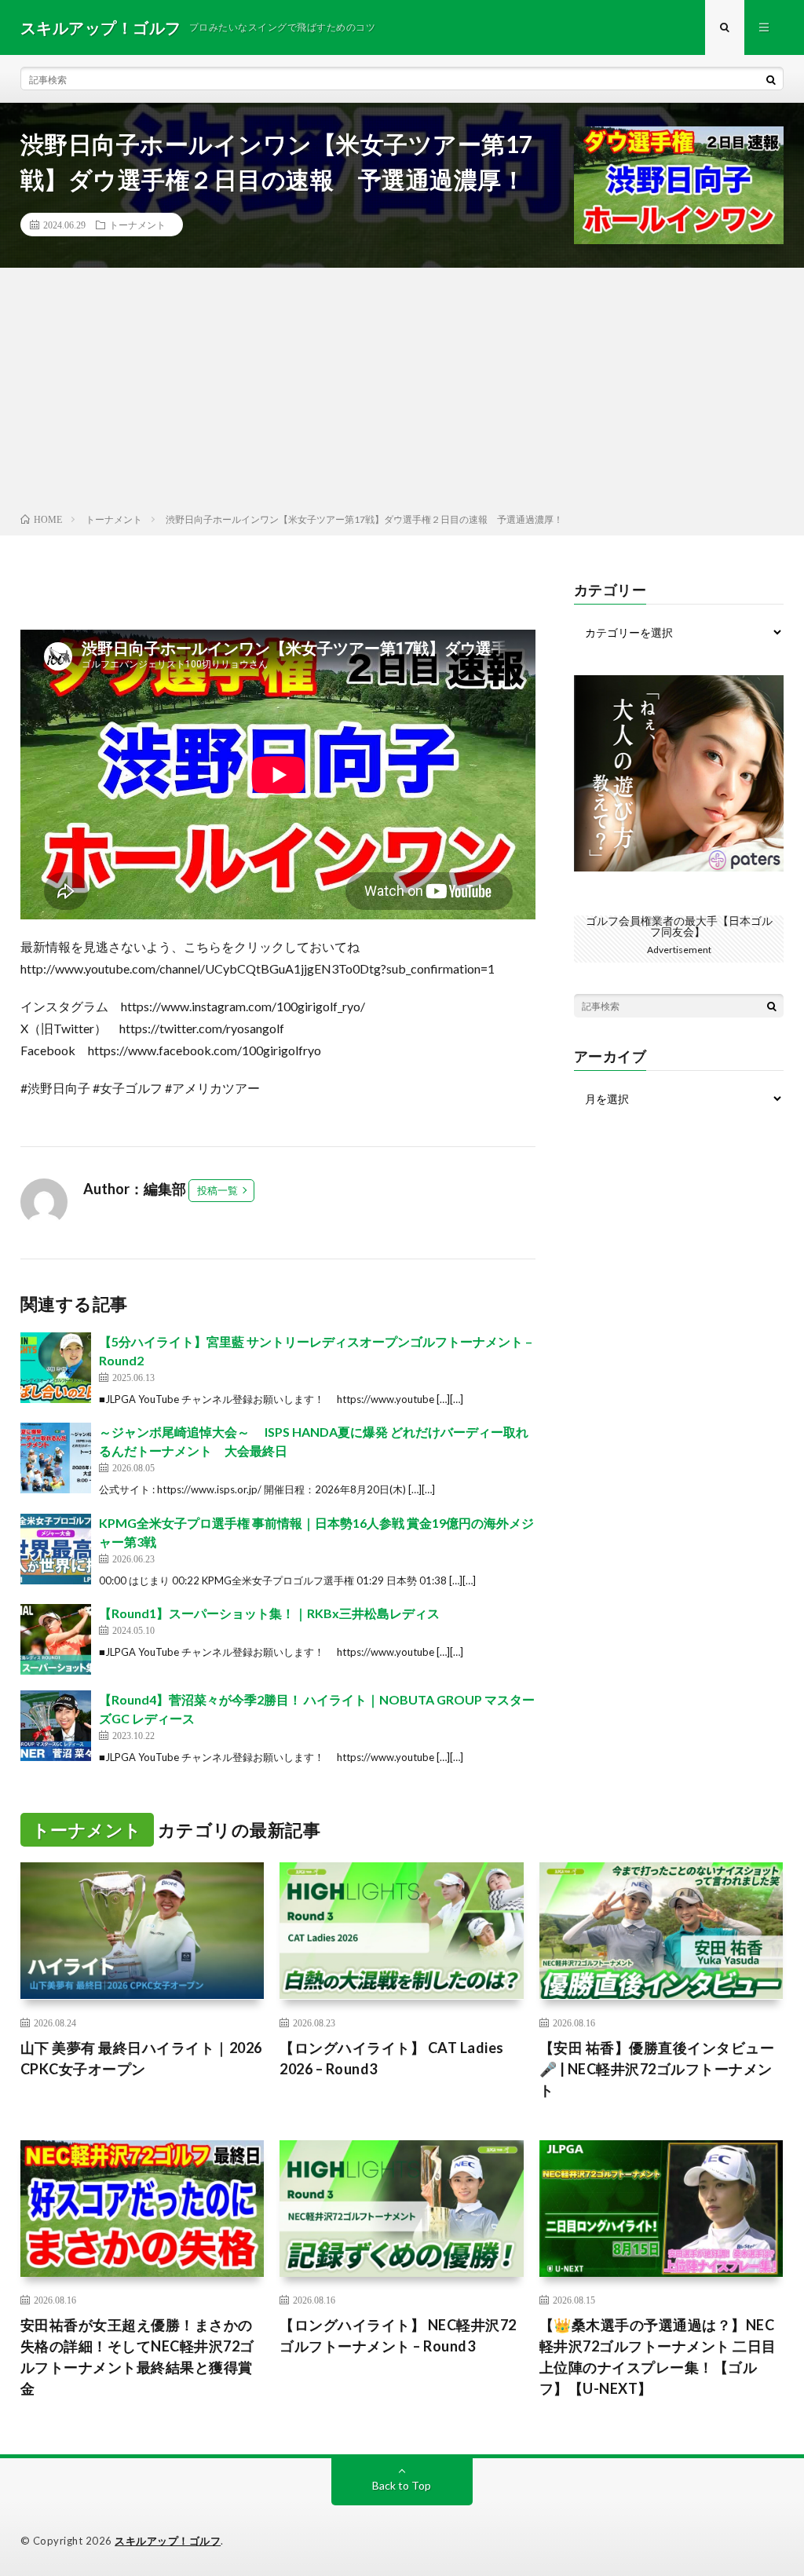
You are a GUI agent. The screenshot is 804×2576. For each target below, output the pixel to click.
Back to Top (402, 2485)
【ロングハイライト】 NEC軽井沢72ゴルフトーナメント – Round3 (398, 2335)
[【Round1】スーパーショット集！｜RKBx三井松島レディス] (56, 1639)
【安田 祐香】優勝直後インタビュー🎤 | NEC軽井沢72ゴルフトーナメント (657, 2069)
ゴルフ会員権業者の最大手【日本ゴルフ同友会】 (679, 926)
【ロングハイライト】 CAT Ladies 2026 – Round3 (392, 2058)
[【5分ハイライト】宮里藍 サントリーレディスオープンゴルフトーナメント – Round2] (56, 1368)
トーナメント (137, 225)
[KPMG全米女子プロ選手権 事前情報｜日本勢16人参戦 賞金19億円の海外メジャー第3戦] (56, 1549)
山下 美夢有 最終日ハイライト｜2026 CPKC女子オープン (141, 2058)
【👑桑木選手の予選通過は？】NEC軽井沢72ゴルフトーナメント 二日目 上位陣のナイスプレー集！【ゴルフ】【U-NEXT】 (661, 2357)
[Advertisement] (402, 393)
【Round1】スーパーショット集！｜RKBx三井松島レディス (269, 1613)
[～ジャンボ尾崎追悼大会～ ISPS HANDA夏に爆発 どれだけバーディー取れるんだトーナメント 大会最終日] (56, 1458)
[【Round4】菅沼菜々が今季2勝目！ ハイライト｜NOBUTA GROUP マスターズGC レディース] (56, 1726)
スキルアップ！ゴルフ (168, 2541)
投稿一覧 (217, 1190)
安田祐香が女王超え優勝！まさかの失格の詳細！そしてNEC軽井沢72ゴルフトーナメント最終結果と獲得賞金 (137, 2357)
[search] (771, 79)
